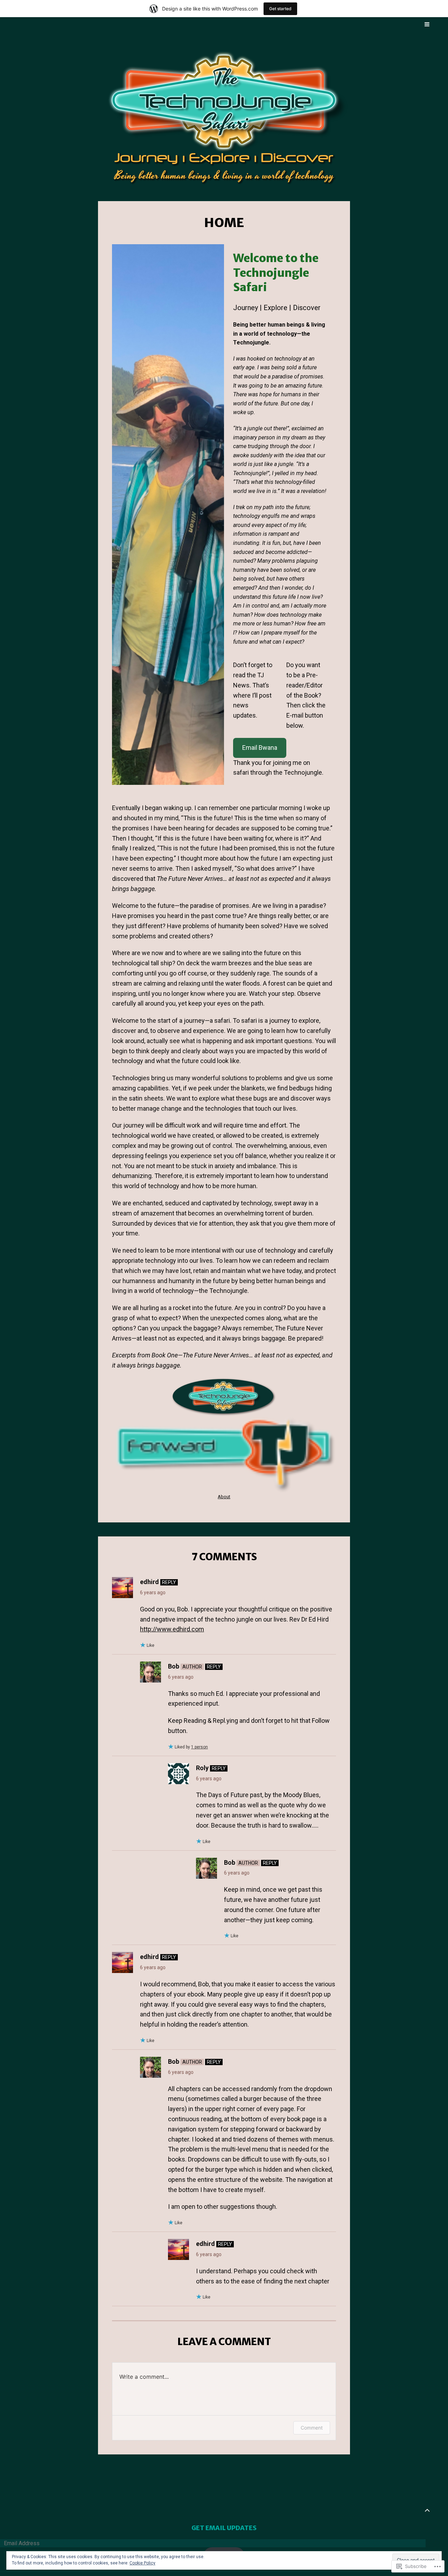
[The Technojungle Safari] (224, 116)
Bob (174, 1666)
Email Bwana (260, 748)
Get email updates (224, 2528)
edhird (149, 1582)
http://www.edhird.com (172, 1629)
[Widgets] (427, 2510)
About (224, 1497)
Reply (169, 1582)
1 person (199, 1747)
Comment (312, 2428)
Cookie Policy (142, 2563)
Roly (202, 1768)
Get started (280, 9)
